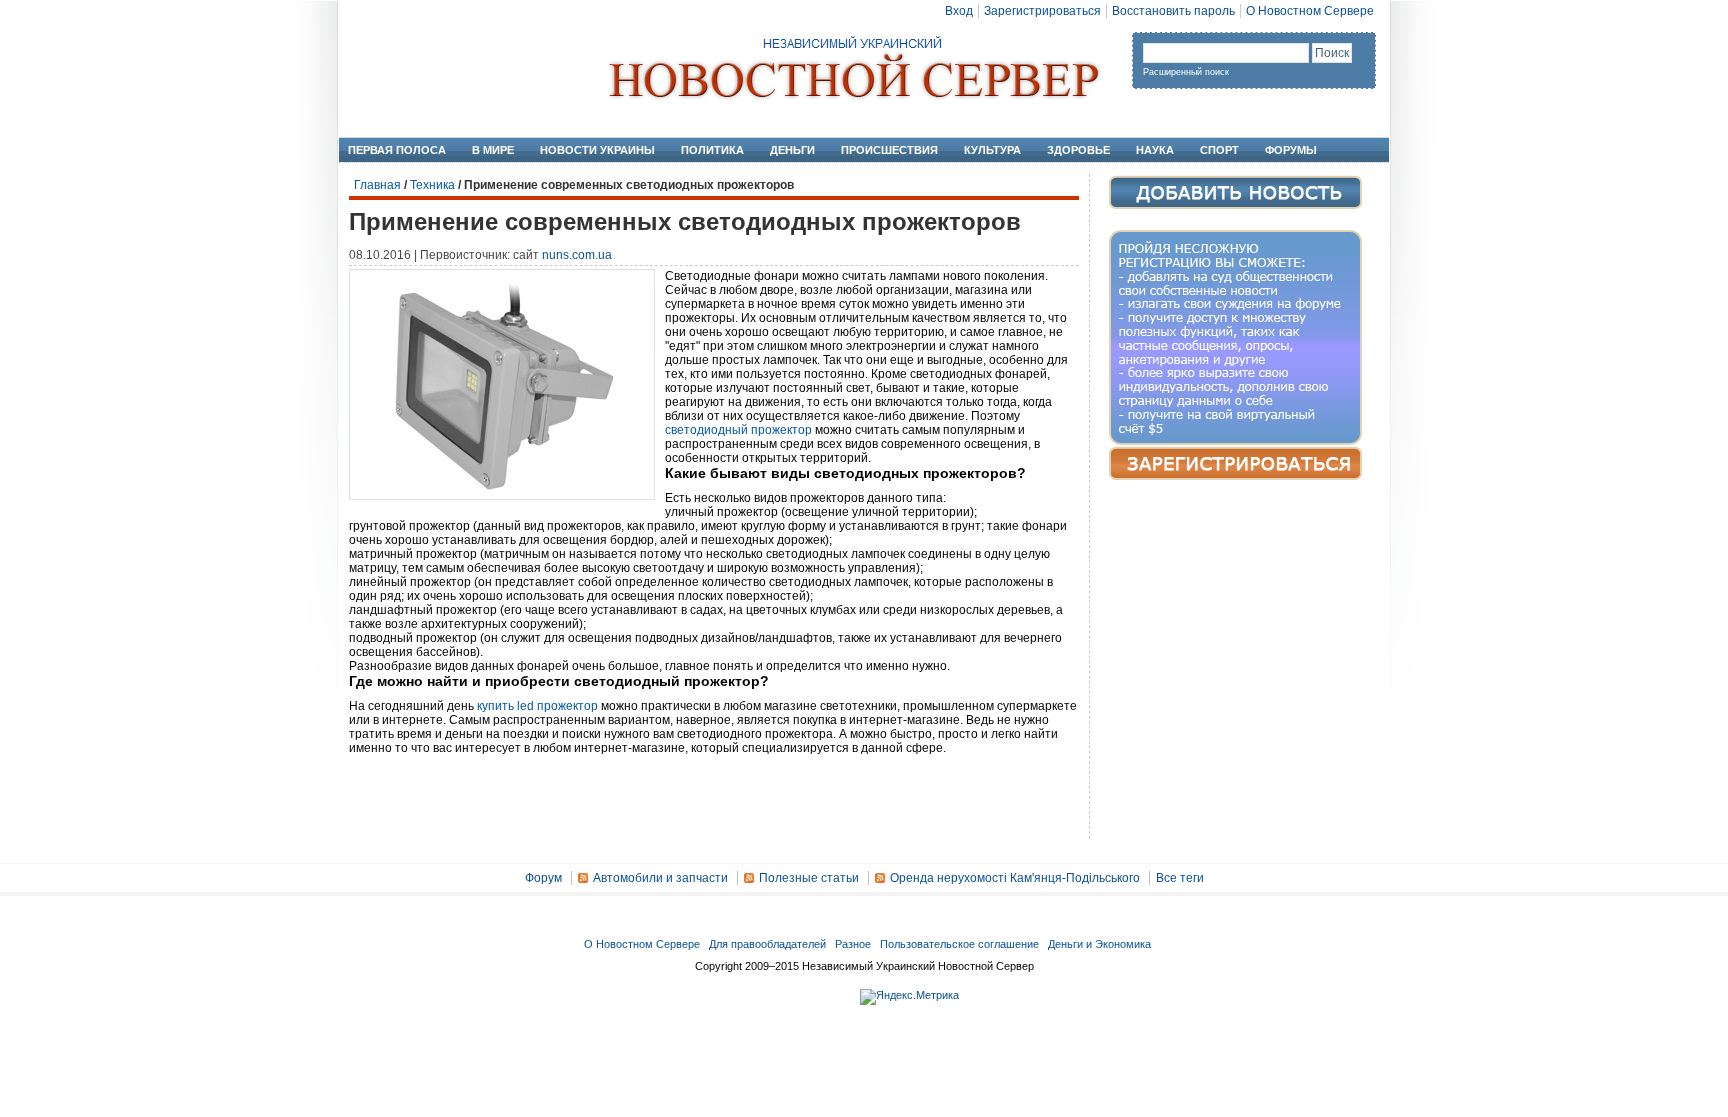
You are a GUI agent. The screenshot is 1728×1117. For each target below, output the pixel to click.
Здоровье (1078, 150)
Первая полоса (397, 150)
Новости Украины (597, 150)
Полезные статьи (809, 878)
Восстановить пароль (1173, 11)
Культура (992, 150)
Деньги (792, 150)
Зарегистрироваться (1042, 11)
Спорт (1219, 150)
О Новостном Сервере (1310, 11)
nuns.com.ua (577, 255)
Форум (543, 878)
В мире (493, 150)
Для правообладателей (767, 944)
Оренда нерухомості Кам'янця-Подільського (1015, 878)
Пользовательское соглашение (959, 944)
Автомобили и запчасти (660, 878)
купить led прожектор (537, 706)
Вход (959, 11)
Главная (377, 185)
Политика (712, 150)
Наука (1155, 150)
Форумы (1291, 150)
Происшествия (889, 150)
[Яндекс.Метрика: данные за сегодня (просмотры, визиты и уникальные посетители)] (909, 997)
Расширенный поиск (1186, 72)
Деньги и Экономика (1099, 944)
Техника (432, 185)
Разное (853, 944)
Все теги (1180, 878)
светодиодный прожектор (738, 430)
